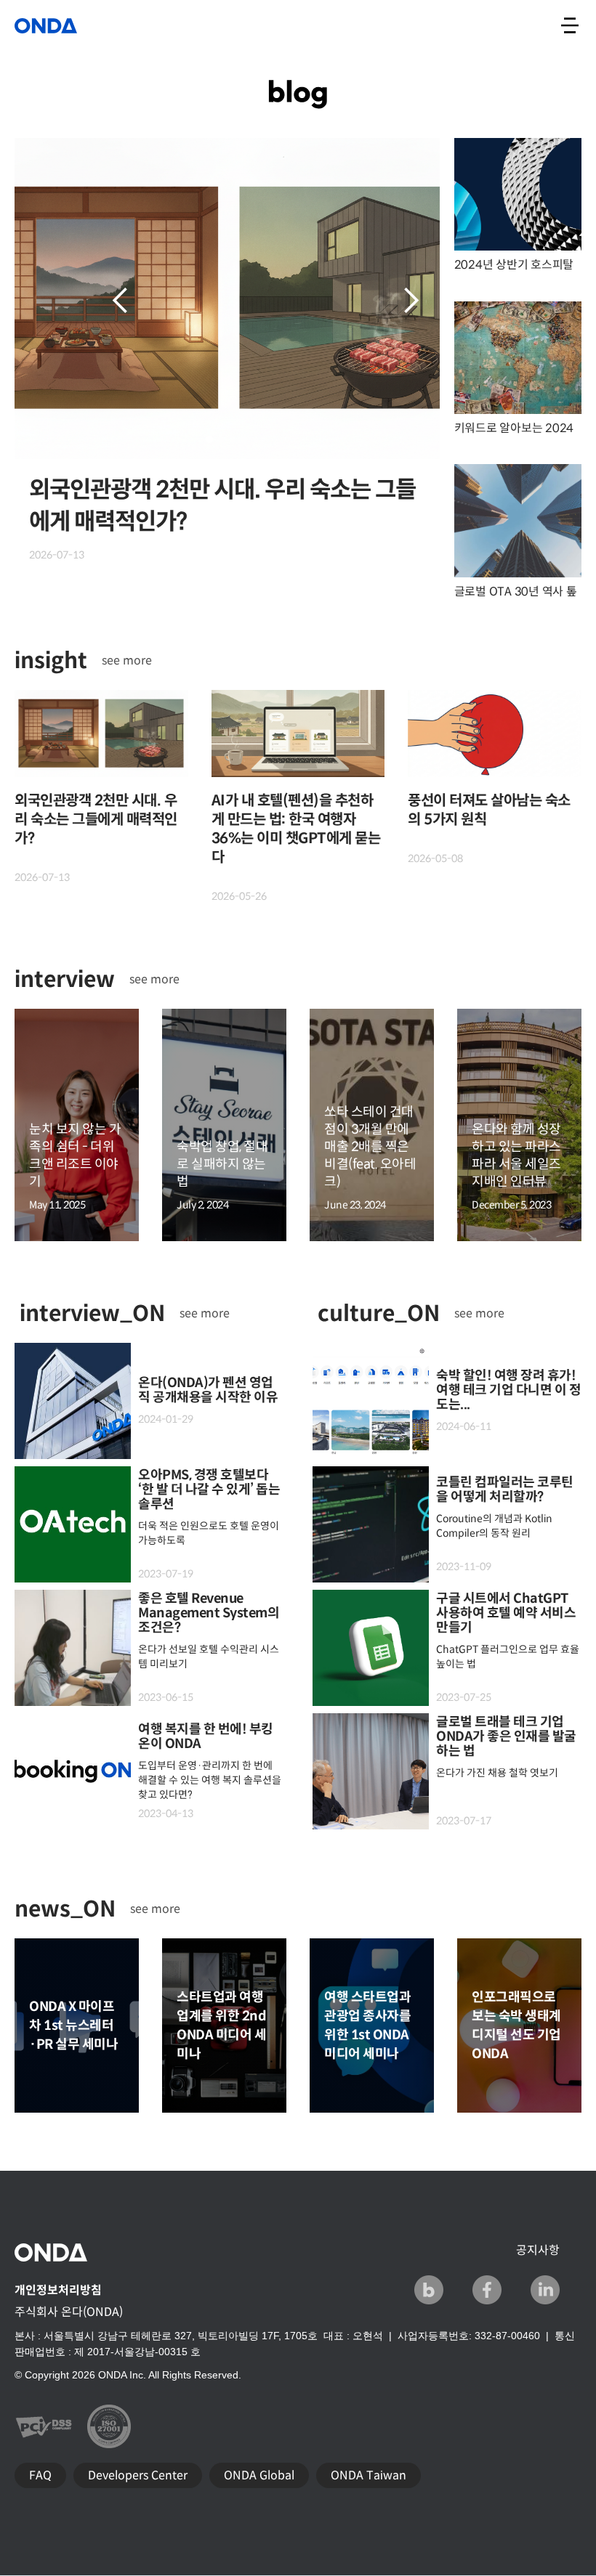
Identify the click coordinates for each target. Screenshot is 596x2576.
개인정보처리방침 (58, 2290)
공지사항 (538, 2250)
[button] (121, 301)
